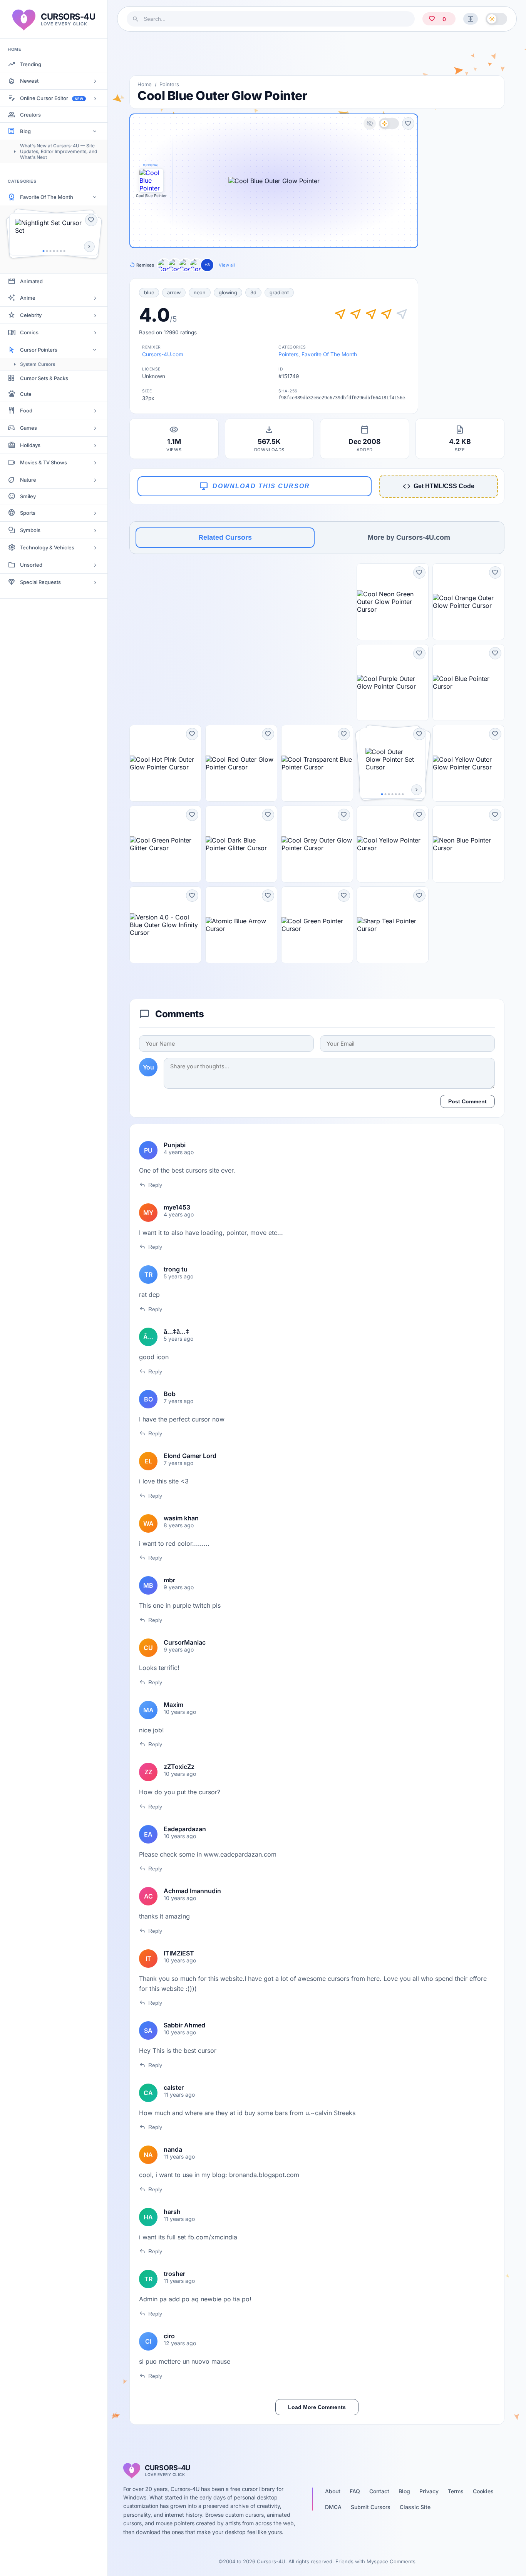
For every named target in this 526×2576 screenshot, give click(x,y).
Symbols (30, 530)
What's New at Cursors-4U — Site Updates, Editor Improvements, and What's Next (59, 151)
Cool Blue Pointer (151, 196)
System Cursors (38, 364)
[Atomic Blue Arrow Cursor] (241, 925)
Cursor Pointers (39, 350)
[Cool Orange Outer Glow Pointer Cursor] (468, 602)
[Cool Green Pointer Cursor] (317, 925)
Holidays (30, 445)
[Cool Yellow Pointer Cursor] (393, 844)
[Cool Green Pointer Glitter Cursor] (165, 844)
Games (28, 428)
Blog (25, 131)
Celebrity (31, 315)
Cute (26, 394)
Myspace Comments (391, 2561)
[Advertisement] (317, 53)
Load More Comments (317, 2407)
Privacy (429, 2491)
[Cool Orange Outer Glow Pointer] (175, 265)
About (333, 2491)
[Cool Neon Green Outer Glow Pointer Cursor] (393, 602)
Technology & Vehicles (47, 547)
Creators (30, 115)
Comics (29, 332)
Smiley (28, 496)
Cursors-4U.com (163, 354)
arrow (174, 293)
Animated (31, 281)
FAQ (355, 2491)
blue (149, 293)
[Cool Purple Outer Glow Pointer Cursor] (393, 682)
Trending (31, 64)
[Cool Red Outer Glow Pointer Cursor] (241, 763)
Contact (379, 2491)
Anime (28, 298)
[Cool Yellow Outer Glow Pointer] (186, 265)
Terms (456, 2491)
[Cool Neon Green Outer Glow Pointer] (196, 265)
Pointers (169, 84)
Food (26, 410)
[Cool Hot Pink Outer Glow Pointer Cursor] (165, 763)
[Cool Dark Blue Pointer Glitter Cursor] (241, 844)
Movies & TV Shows (44, 462)
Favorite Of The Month (47, 197)
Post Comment (467, 1101)
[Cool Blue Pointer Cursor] (468, 682)
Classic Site (415, 2507)
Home (145, 84)
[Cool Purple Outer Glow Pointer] (164, 265)
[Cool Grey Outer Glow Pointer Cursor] (317, 844)
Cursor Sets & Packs (44, 378)
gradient (279, 293)
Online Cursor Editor (52, 98)
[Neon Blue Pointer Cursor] (468, 844)
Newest (29, 81)
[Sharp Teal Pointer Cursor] (393, 925)
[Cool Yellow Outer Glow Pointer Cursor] (468, 763)
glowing (228, 293)
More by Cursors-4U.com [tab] (409, 537)
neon (200, 293)
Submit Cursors (371, 2507)
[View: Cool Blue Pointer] (151, 180)
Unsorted (31, 565)
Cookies (483, 2491)
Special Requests (40, 582)
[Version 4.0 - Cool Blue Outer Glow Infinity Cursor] (165, 925)
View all (227, 265)
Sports (28, 513)
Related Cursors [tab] (225, 537)
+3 (207, 265)
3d (253, 293)
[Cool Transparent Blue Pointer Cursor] (317, 763)
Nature (28, 480)
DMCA (333, 2507)
